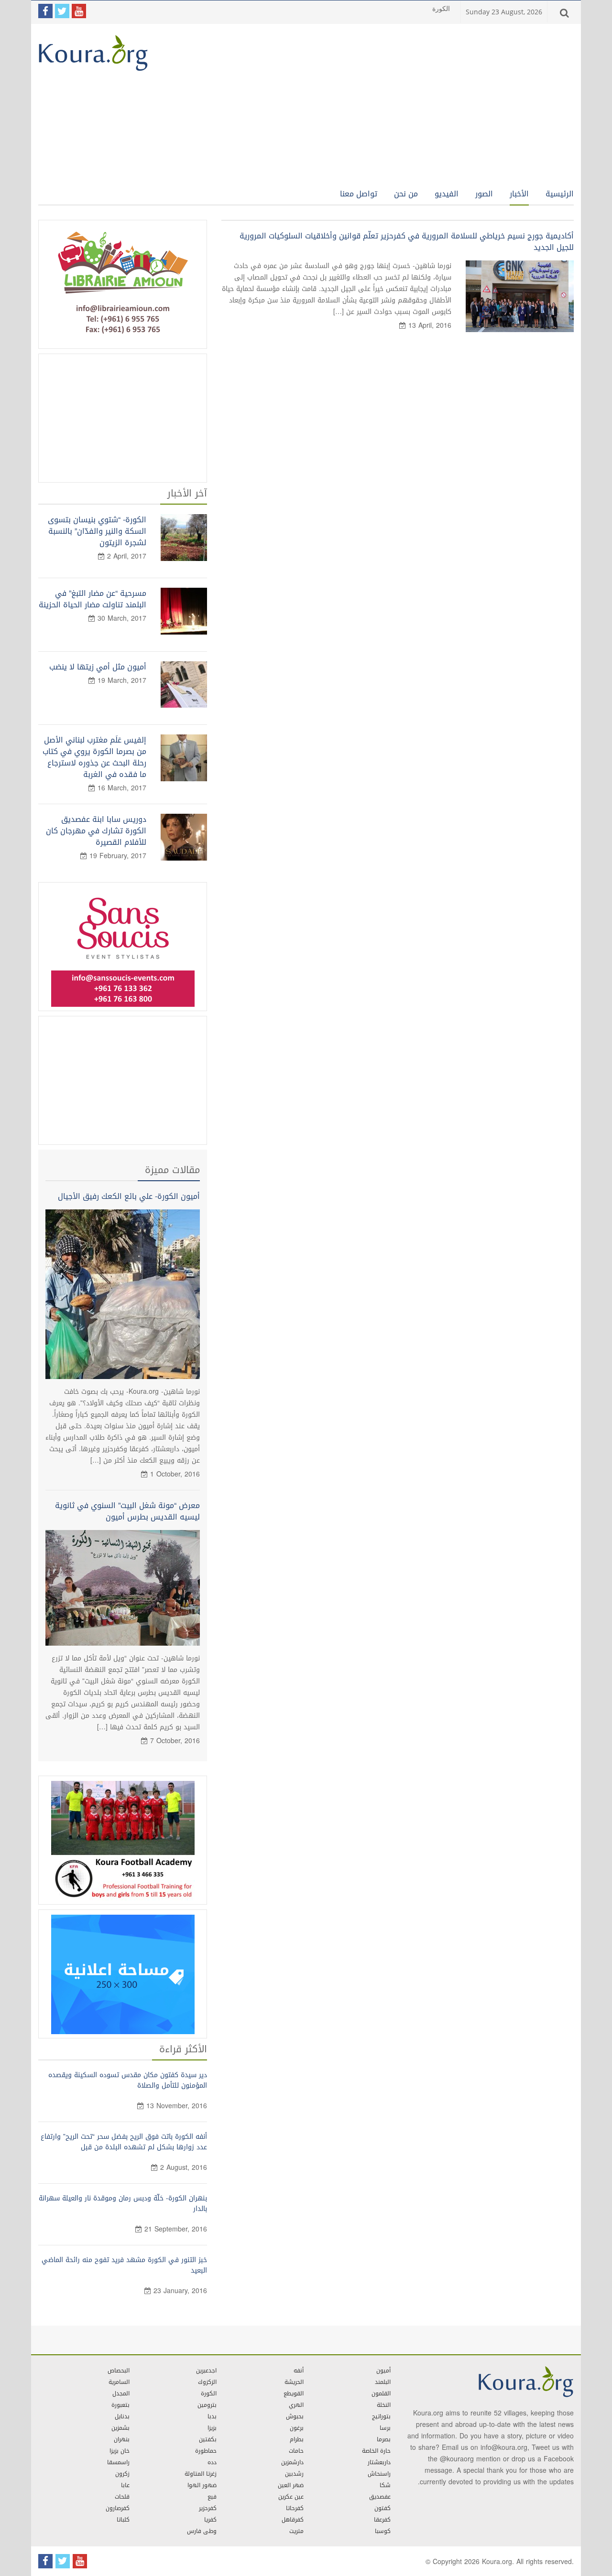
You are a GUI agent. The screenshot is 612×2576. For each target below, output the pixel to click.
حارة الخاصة (376, 2451)
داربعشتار (379, 2462)
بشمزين (120, 2428)
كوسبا (383, 2531)
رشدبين (294, 2474)
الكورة (209, 2393)
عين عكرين (291, 2497)
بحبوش (295, 2416)
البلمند (383, 2382)
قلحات (122, 2497)
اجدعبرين (206, 2371)
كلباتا (123, 2520)
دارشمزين (292, 2462)
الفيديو (447, 194)
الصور (484, 194)
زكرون (122, 2474)
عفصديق (380, 2497)
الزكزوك (207, 2382)
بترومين (207, 2405)
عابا (125, 2485)
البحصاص (119, 2371)
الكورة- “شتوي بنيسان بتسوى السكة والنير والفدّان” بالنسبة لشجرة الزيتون (97, 531)
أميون (383, 2371)
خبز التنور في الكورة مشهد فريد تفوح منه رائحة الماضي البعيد (124, 2265)
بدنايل (122, 2416)
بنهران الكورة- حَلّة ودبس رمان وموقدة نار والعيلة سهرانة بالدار (123, 2204)
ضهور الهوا (202, 2485)
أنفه (299, 2371)
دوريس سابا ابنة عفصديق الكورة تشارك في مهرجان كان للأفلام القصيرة (96, 831)
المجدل (121, 2393)
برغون (297, 2428)
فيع (212, 2497)
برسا (385, 2428)
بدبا (212, 2416)
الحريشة (294, 2382)
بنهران (122, 2439)
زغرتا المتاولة (201, 2474)
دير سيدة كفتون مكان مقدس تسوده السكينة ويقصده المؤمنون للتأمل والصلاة (128, 2080)
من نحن (406, 194)
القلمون (381, 2393)
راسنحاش (379, 2474)
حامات (296, 2451)
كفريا (210, 2520)
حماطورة (206, 2451)
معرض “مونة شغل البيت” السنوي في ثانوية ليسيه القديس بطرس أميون (127, 1511)
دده (212, 2462)
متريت (296, 2531)
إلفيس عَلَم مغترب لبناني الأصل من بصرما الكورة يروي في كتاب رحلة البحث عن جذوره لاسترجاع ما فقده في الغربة (94, 757)
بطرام (297, 2439)
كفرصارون (118, 2508)
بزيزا (212, 2428)
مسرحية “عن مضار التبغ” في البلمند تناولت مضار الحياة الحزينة (93, 599)
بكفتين (208, 2439)
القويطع (294, 2393)
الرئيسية (560, 194)
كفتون (382, 2508)
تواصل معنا (359, 194)
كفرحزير (208, 2508)
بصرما (384, 2439)
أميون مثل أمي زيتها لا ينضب (98, 667)
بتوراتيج (381, 2416)
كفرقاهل (293, 2520)
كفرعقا (382, 2520)
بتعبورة (120, 2405)
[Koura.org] (93, 54)
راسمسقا (118, 2462)
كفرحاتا (295, 2508)
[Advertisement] (375, 98)
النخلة (384, 2405)
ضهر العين (291, 2485)
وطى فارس (202, 2531)
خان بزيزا (120, 2451)
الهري (296, 2405)
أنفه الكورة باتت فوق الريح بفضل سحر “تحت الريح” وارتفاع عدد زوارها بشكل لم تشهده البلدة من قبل (124, 2142)
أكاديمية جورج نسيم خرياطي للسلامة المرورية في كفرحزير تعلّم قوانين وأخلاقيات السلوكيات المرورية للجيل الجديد (407, 242)
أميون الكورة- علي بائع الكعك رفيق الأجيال (129, 1196)
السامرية (119, 2382)
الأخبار (519, 194)
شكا (385, 2485)
